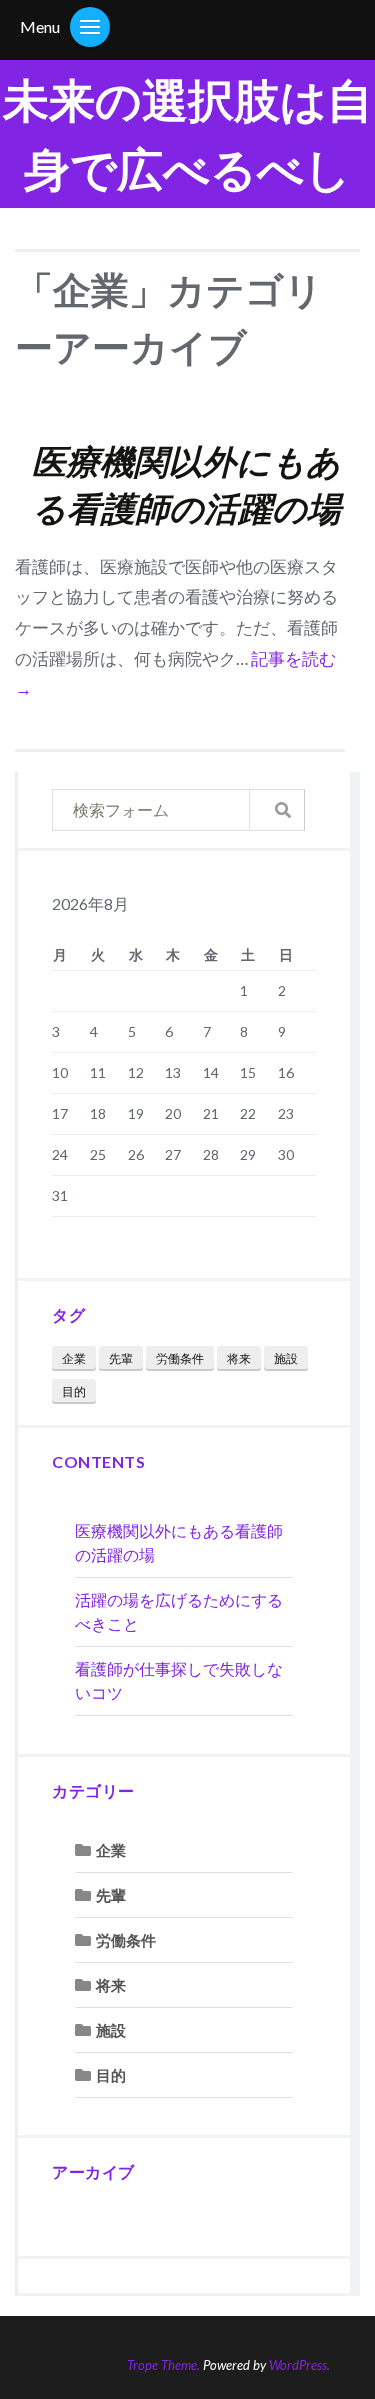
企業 (74, 1358)
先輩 (121, 1358)
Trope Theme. (163, 2365)
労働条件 (180, 1358)
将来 (239, 1358)
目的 (74, 1391)
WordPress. (299, 2365)
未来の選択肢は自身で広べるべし (188, 134)
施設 (286, 1358)
